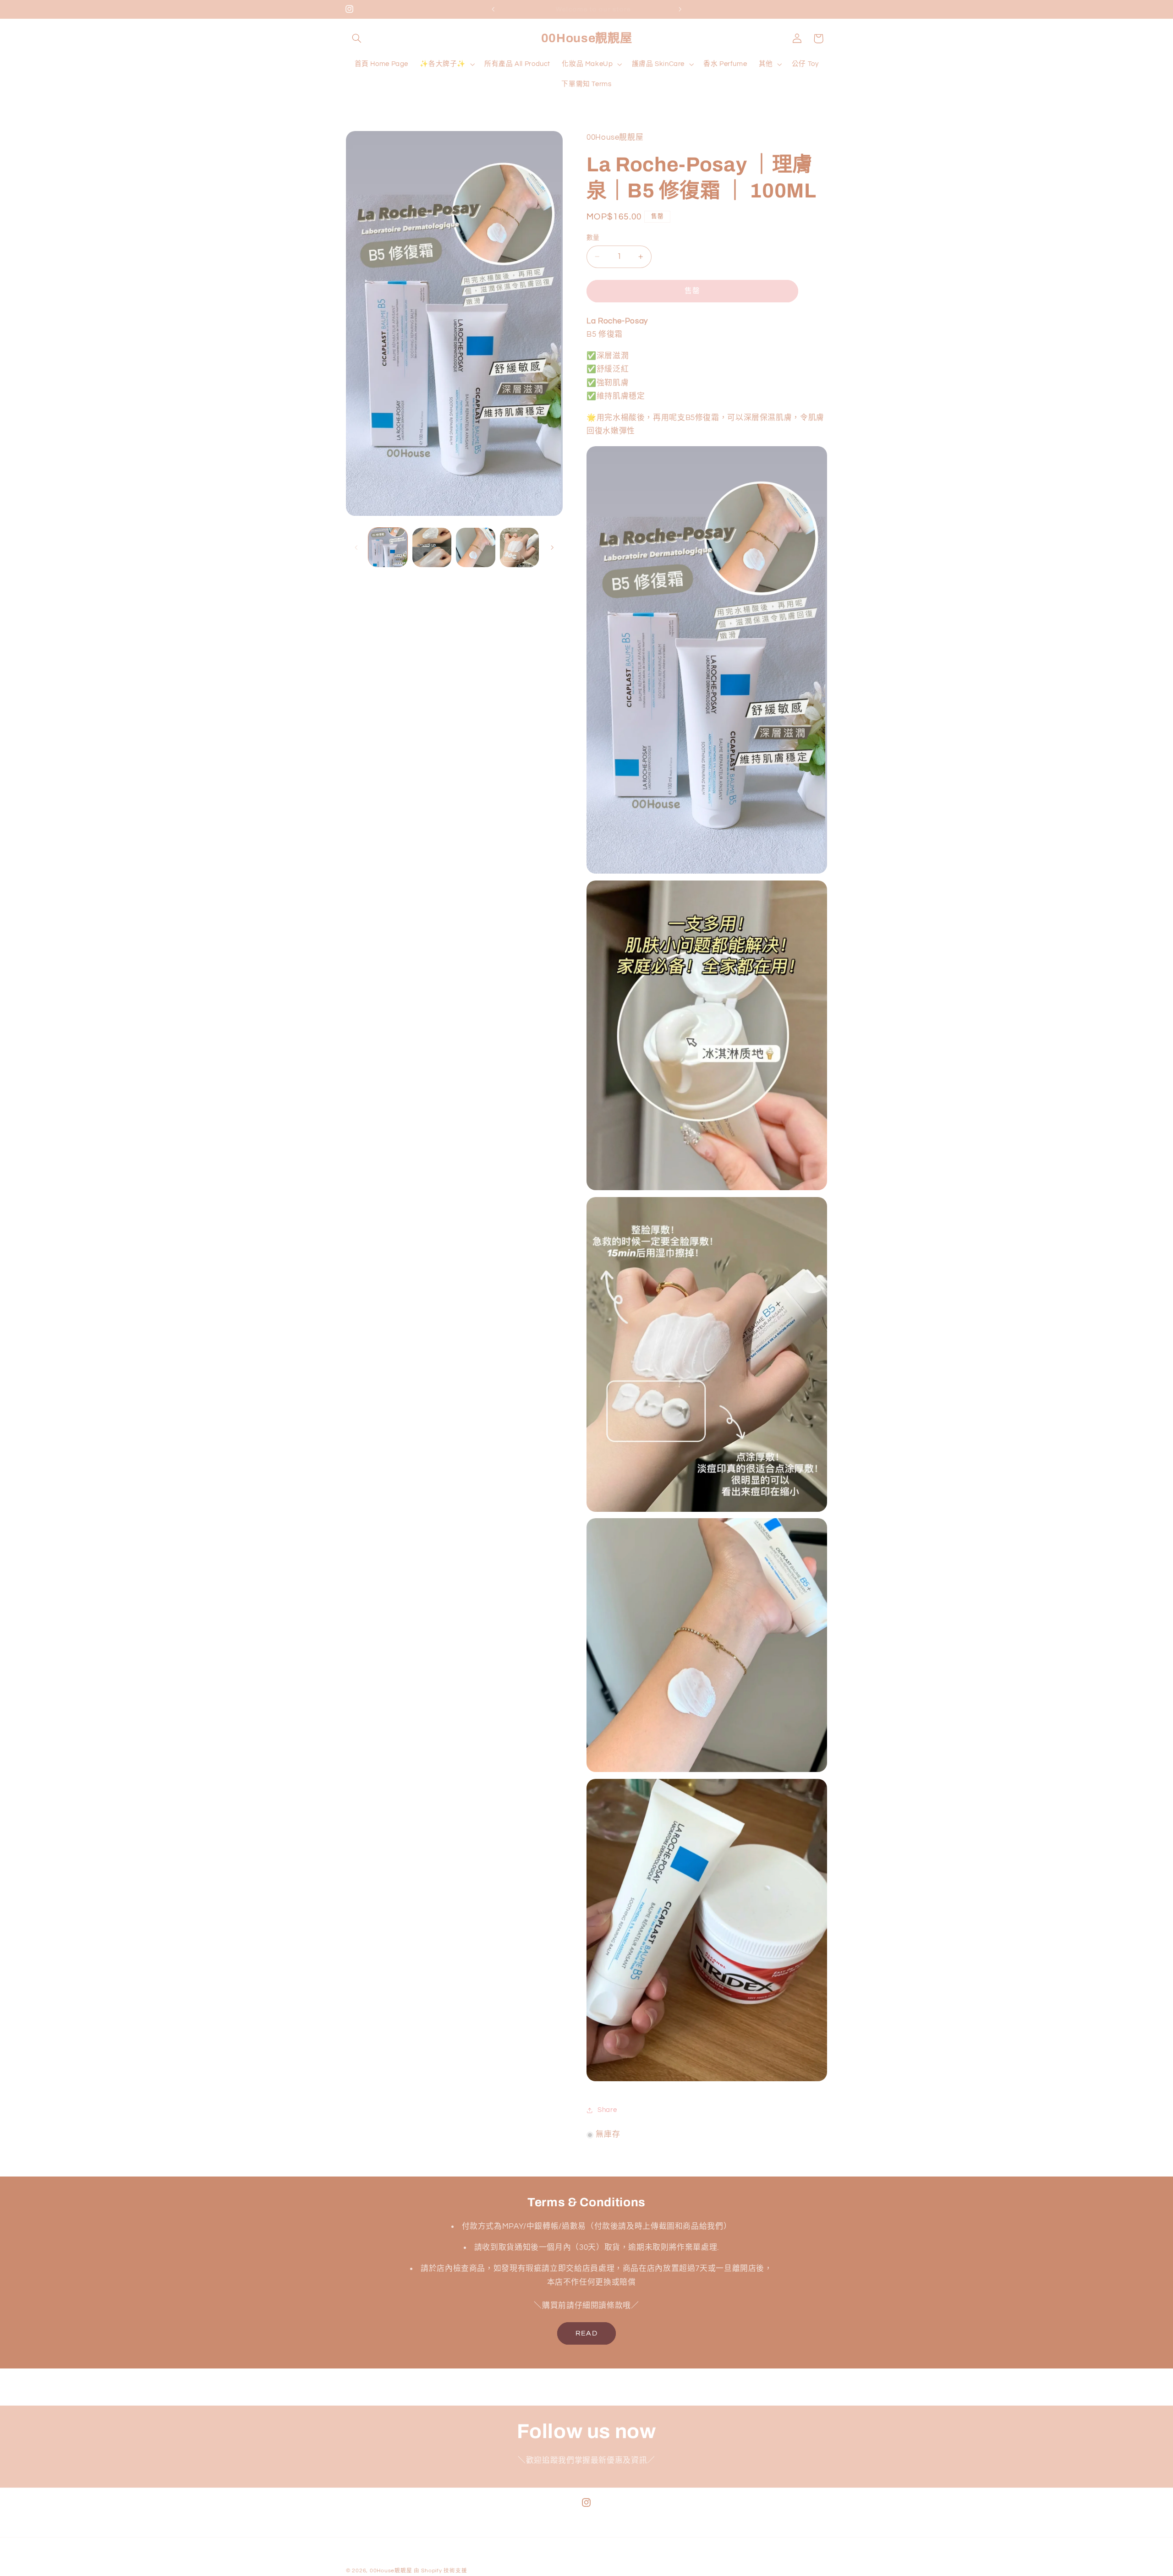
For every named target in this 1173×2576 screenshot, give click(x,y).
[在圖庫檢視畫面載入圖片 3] (475, 547)
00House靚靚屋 (391, 2571)
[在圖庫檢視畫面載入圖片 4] (519, 547)
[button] (356, 38)
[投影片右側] (553, 547)
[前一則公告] (493, 9)
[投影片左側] (356, 547)
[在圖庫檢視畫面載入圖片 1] (388, 547)
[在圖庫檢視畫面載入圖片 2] (432, 547)
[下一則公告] (680, 9)
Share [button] (607, 2110)
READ (586, 2333)
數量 (593, 238)
